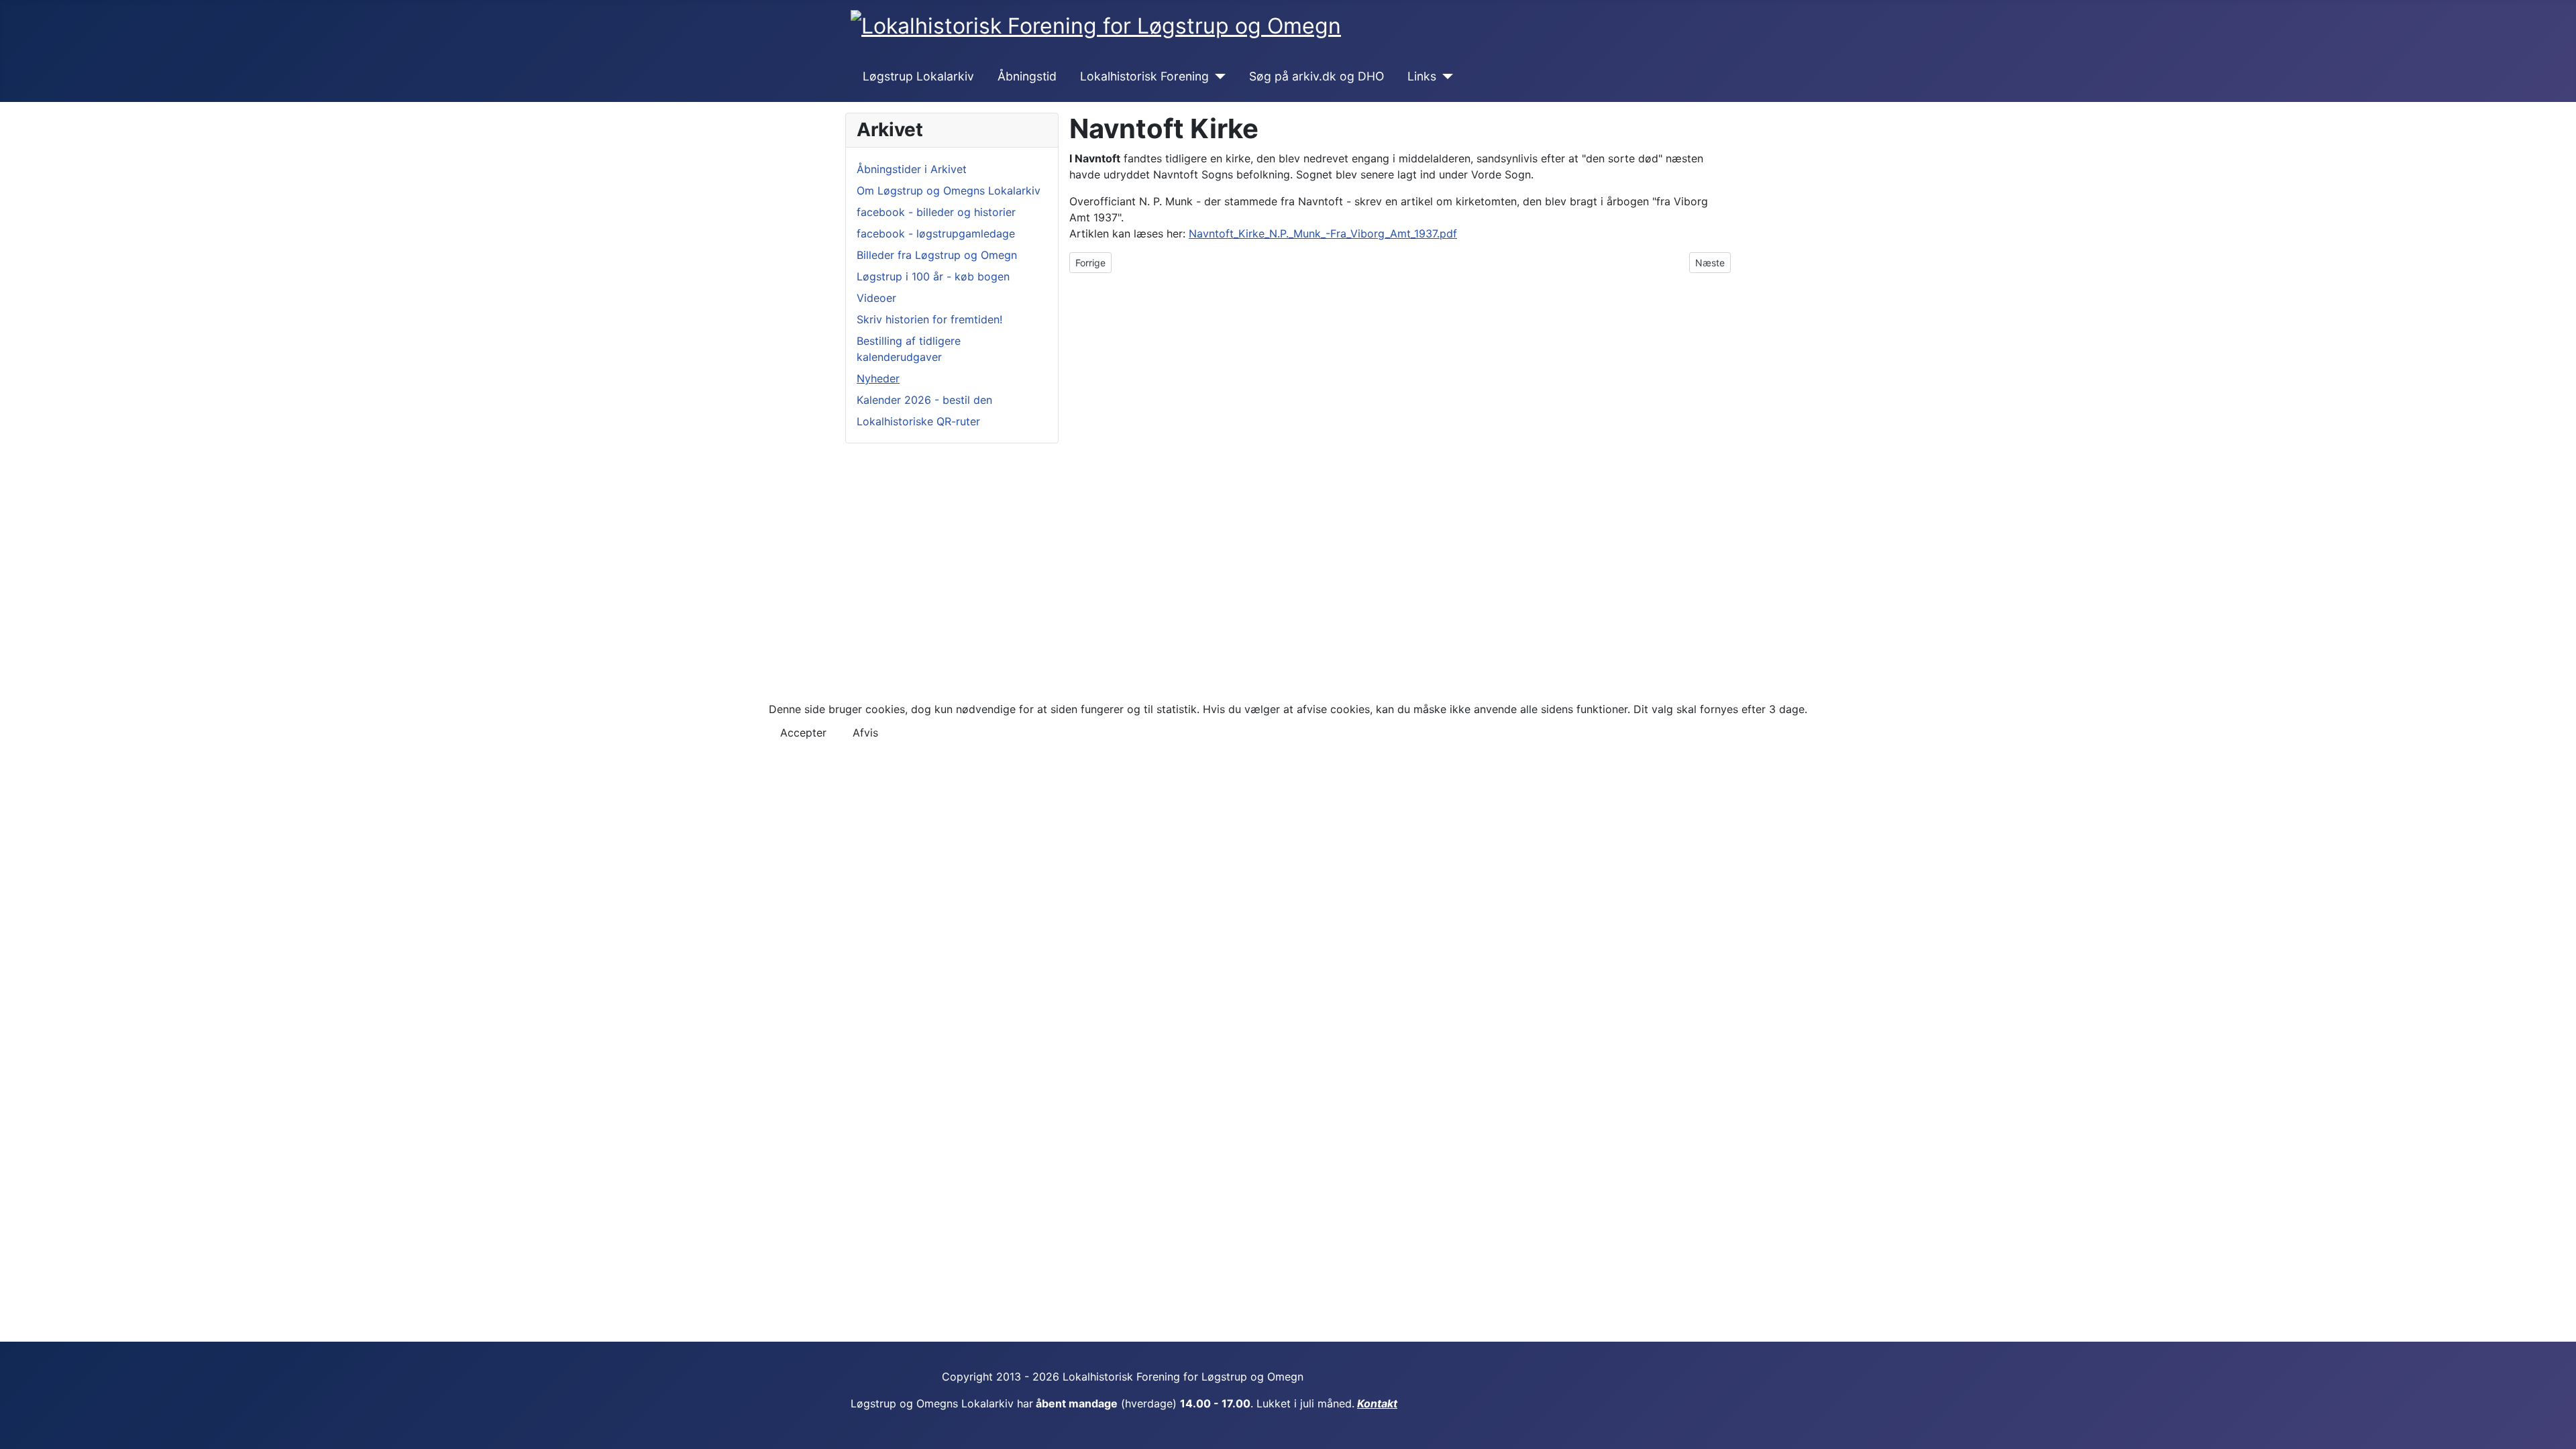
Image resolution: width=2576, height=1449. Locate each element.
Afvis (865, 733)
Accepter (803, 733)
